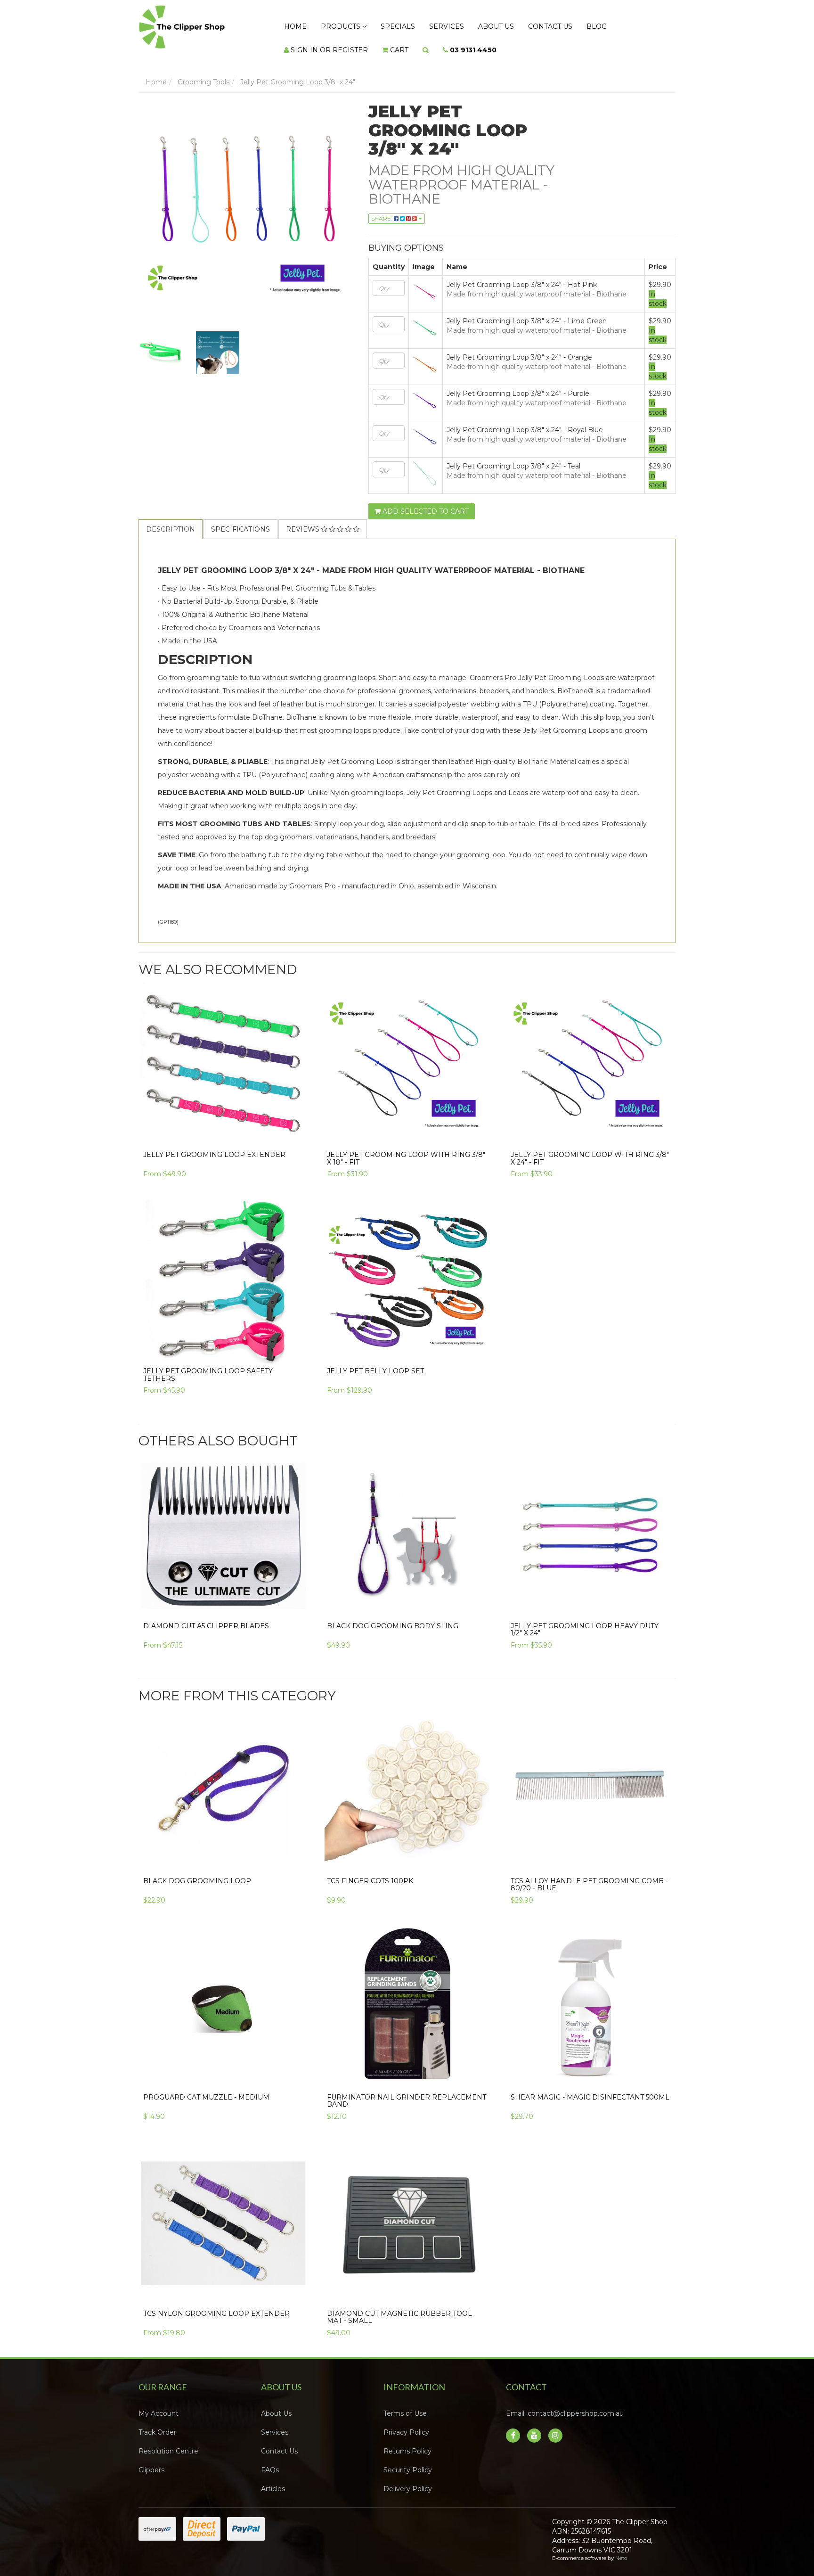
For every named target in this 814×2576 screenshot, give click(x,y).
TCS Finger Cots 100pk (370, 1871)
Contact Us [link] (279, 2442)
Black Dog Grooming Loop (197, 1871)
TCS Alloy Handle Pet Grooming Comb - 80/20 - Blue (589, 1875)
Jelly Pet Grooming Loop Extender (214, 1145)
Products (330, 24)
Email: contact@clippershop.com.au (565, 2404)
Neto (621, 2549)
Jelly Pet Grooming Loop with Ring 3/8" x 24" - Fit (590, 1149)
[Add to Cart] (479, 1594)
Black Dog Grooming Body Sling (393, 1616)
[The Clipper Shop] (200, 25)
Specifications (240, 520)
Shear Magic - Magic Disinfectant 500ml (590, 2088)
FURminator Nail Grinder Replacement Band (407, 2091)
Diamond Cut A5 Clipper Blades (206, 1616)
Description (171, 520)
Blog (548, 24)
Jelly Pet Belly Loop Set (375, 1362)
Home (292, 24)
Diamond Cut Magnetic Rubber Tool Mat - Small (399, 2308)
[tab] (171, 520)
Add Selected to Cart (425, 502)
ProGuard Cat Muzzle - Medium (206, 2088)
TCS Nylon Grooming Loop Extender (216, 2304)
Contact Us (509, 24)
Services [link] (275, 2423)
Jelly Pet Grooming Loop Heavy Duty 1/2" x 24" (585, 1620)
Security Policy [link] (408, 2461)
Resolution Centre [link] (168, 2442)
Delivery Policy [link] (408, 2479)
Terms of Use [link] (405, 2404)
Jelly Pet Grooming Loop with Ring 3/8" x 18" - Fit (406, 1149)
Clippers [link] (151, 2461)
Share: (383, 209)
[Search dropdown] (316, 43)
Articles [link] (273, 2479)
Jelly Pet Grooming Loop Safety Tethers (208, 1365)
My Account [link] (159, 2404)
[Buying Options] (295, 1123)
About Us (462, 24)
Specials (379, 24)
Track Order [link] (157, 2423)
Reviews (304, 520)
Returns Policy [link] (407, 2442)
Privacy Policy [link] (406, 2423)
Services (420, 24)
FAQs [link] (270, 2461)
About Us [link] (276, 2404)
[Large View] (160, 344)
